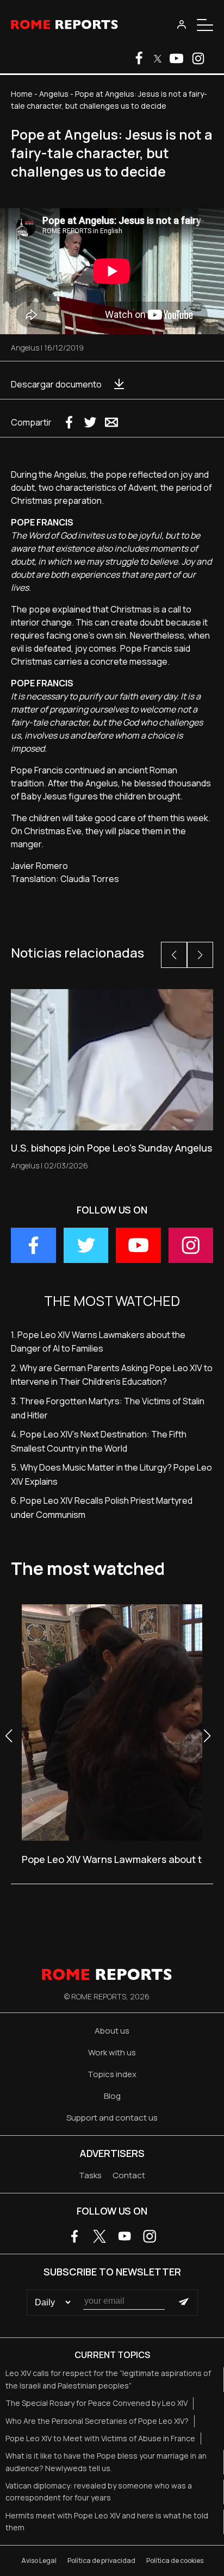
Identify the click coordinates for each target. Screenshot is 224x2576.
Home (22, 94)
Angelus (54, 94)
